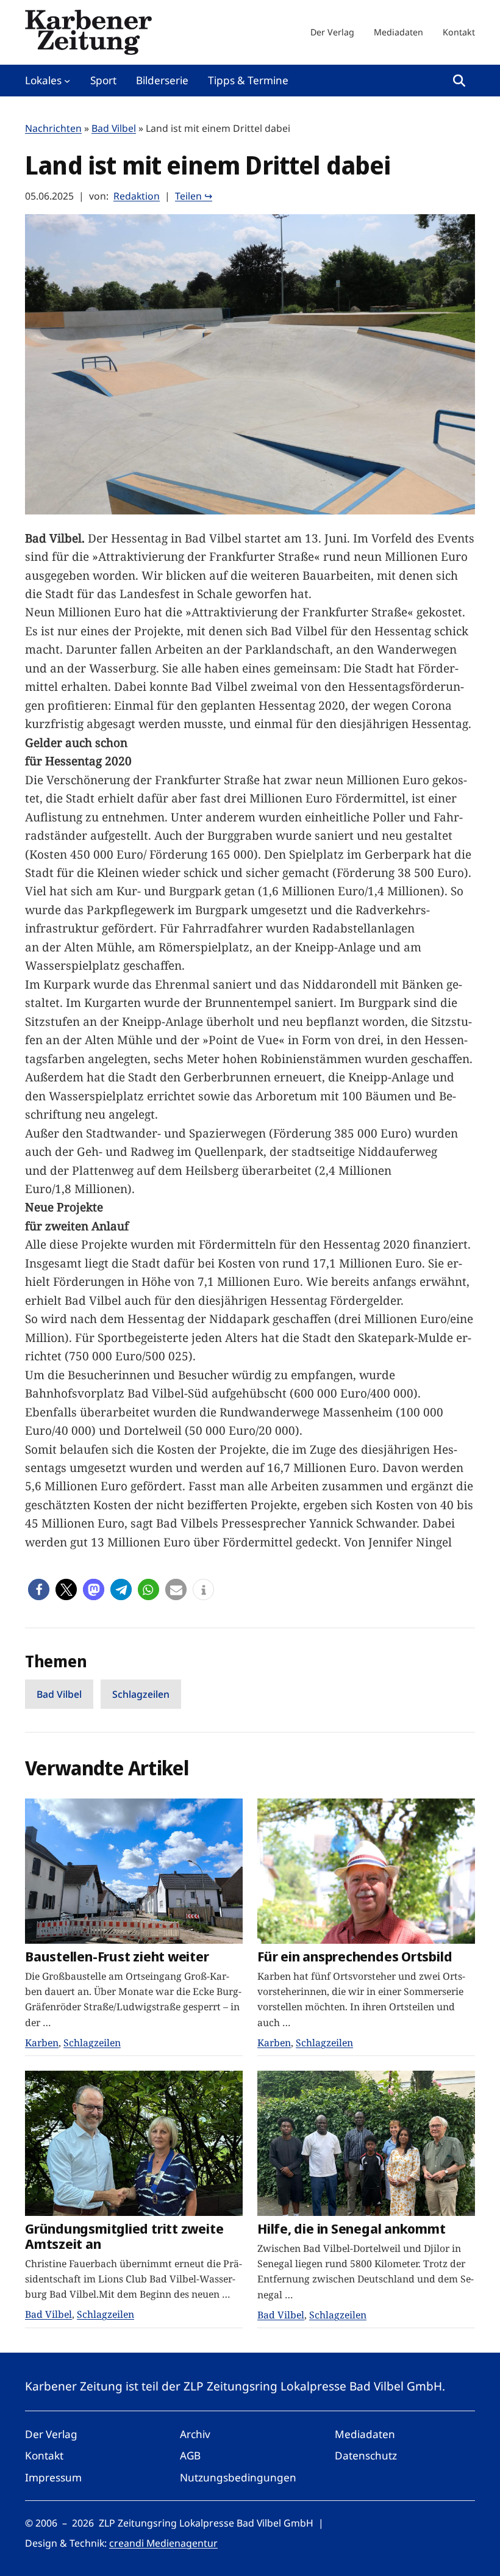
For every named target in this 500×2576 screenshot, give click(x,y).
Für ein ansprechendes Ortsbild (355, 1956)
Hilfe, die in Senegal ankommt (352, 2228)
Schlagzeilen (141, 1694)
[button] (39, 1589)
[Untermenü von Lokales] (67, 81)
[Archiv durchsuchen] (459, 81)
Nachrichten (53, 128)
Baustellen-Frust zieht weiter (117, 1956)
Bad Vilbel (114, 128)
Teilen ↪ (194, 196)
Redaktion (137, 196)
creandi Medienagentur (163, 2543)
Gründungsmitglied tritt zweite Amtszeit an (124, 2236)
